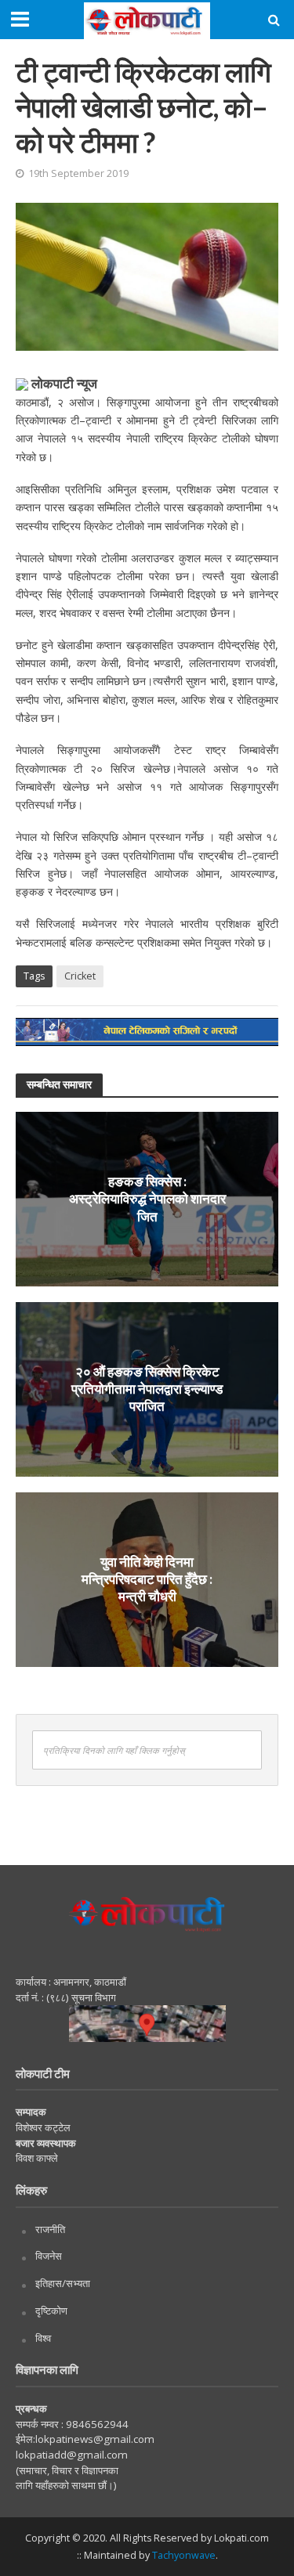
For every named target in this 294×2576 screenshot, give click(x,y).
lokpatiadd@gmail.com (72, 2455)
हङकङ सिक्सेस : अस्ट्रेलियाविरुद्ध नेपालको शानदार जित (147, 1199)
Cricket (80, 976)
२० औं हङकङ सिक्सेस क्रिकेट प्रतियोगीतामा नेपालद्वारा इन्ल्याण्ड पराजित (147, 1389)
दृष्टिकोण (51, 2311)
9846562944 (96, 2424)
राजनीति (50, 2229)
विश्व (43, 2338)
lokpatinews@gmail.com (95, 2439)
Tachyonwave (184, 2555)
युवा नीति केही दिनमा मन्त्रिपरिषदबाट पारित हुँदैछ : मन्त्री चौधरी (147, 1579)
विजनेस (49, 2256)
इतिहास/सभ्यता (63, 2283)
